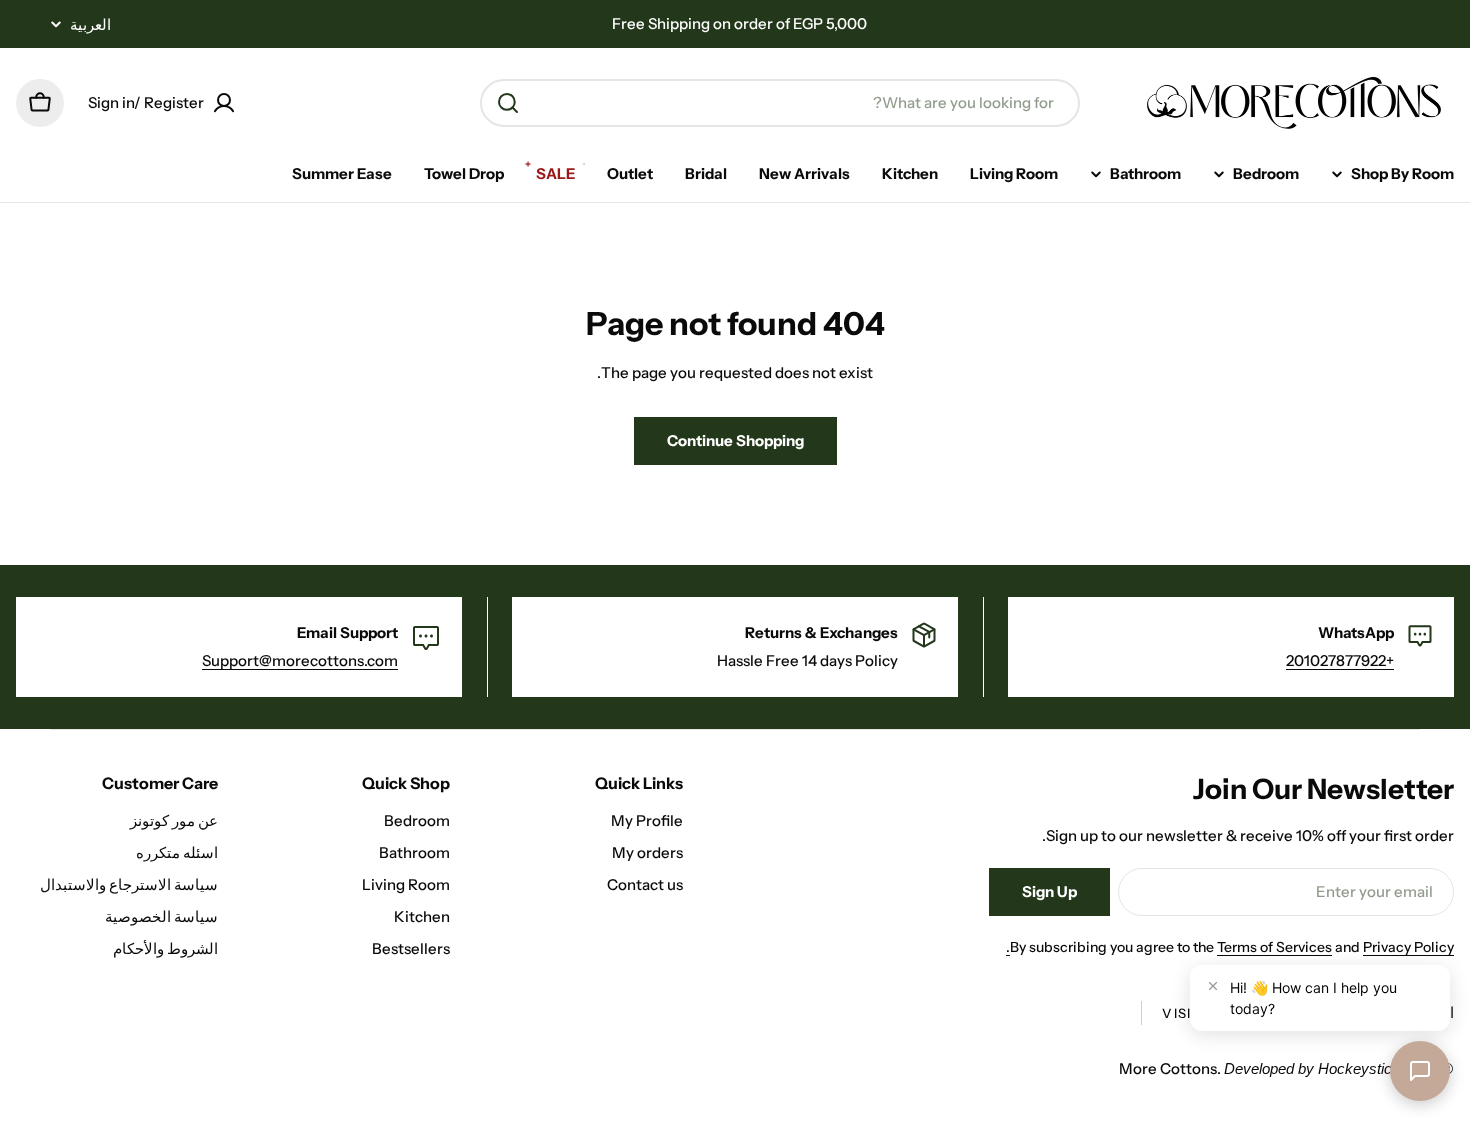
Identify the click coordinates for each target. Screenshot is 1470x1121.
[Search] (508, 103)
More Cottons (1168, 1068)
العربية (90, 24)
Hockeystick (1359, 1068)
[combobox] (780, 103)
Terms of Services (1274, 947)
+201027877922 (1340, 660)
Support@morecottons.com (300, 660)
